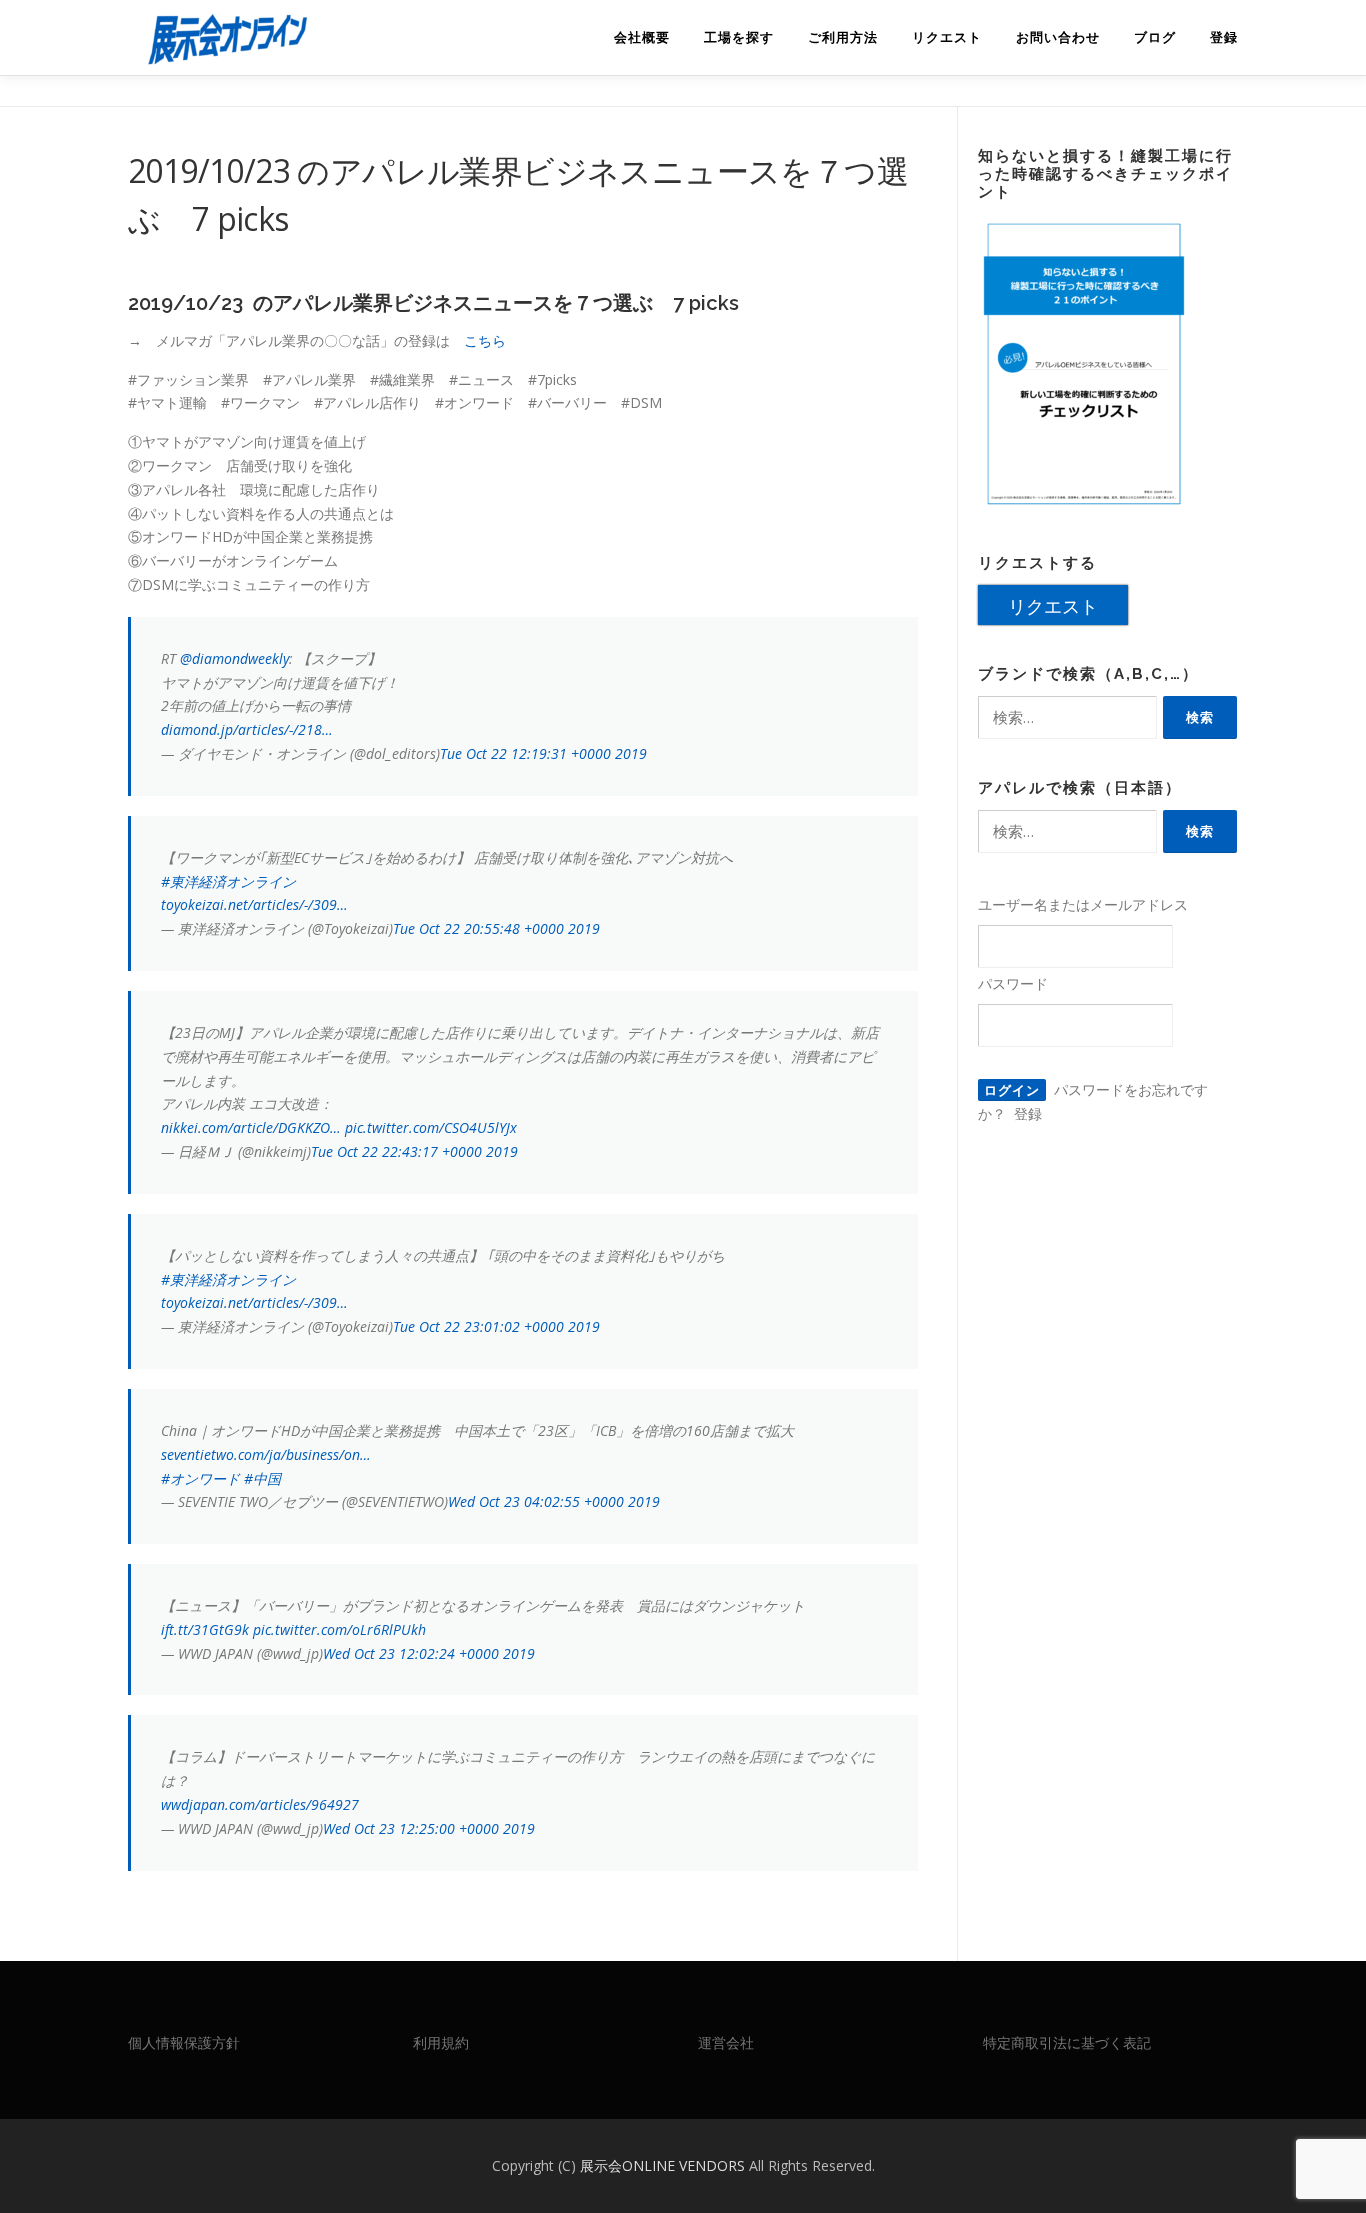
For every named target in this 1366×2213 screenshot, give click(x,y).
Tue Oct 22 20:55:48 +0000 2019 (496, 928)
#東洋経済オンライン (228, 881)
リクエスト (947, 37)
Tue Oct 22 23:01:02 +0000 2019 (496, 1326)
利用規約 (441, 2042)
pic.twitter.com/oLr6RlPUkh (339, 1629)
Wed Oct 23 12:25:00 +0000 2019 (429, 1828)
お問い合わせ (1058, 37)
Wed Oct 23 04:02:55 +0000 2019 (554, 1501)
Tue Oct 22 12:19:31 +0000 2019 (543, 753)
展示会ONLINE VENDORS (664, 2165)
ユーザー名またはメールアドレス (1083, 904)
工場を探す (739, 37)
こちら (485, 340)
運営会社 (726, 2042)
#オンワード (200, 1478)
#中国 (262, 1478)
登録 (1224, 37)
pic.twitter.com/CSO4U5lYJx (431, 1127)
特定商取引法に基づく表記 (1067, 2042)
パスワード (1013, 983)
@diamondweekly (234, 658)
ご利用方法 (843, 37)
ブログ (1155, 37)
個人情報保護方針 (184, 2042)
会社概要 (642, 37)
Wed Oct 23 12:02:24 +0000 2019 (429, 1653)
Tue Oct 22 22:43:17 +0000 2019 (414, 1151)
